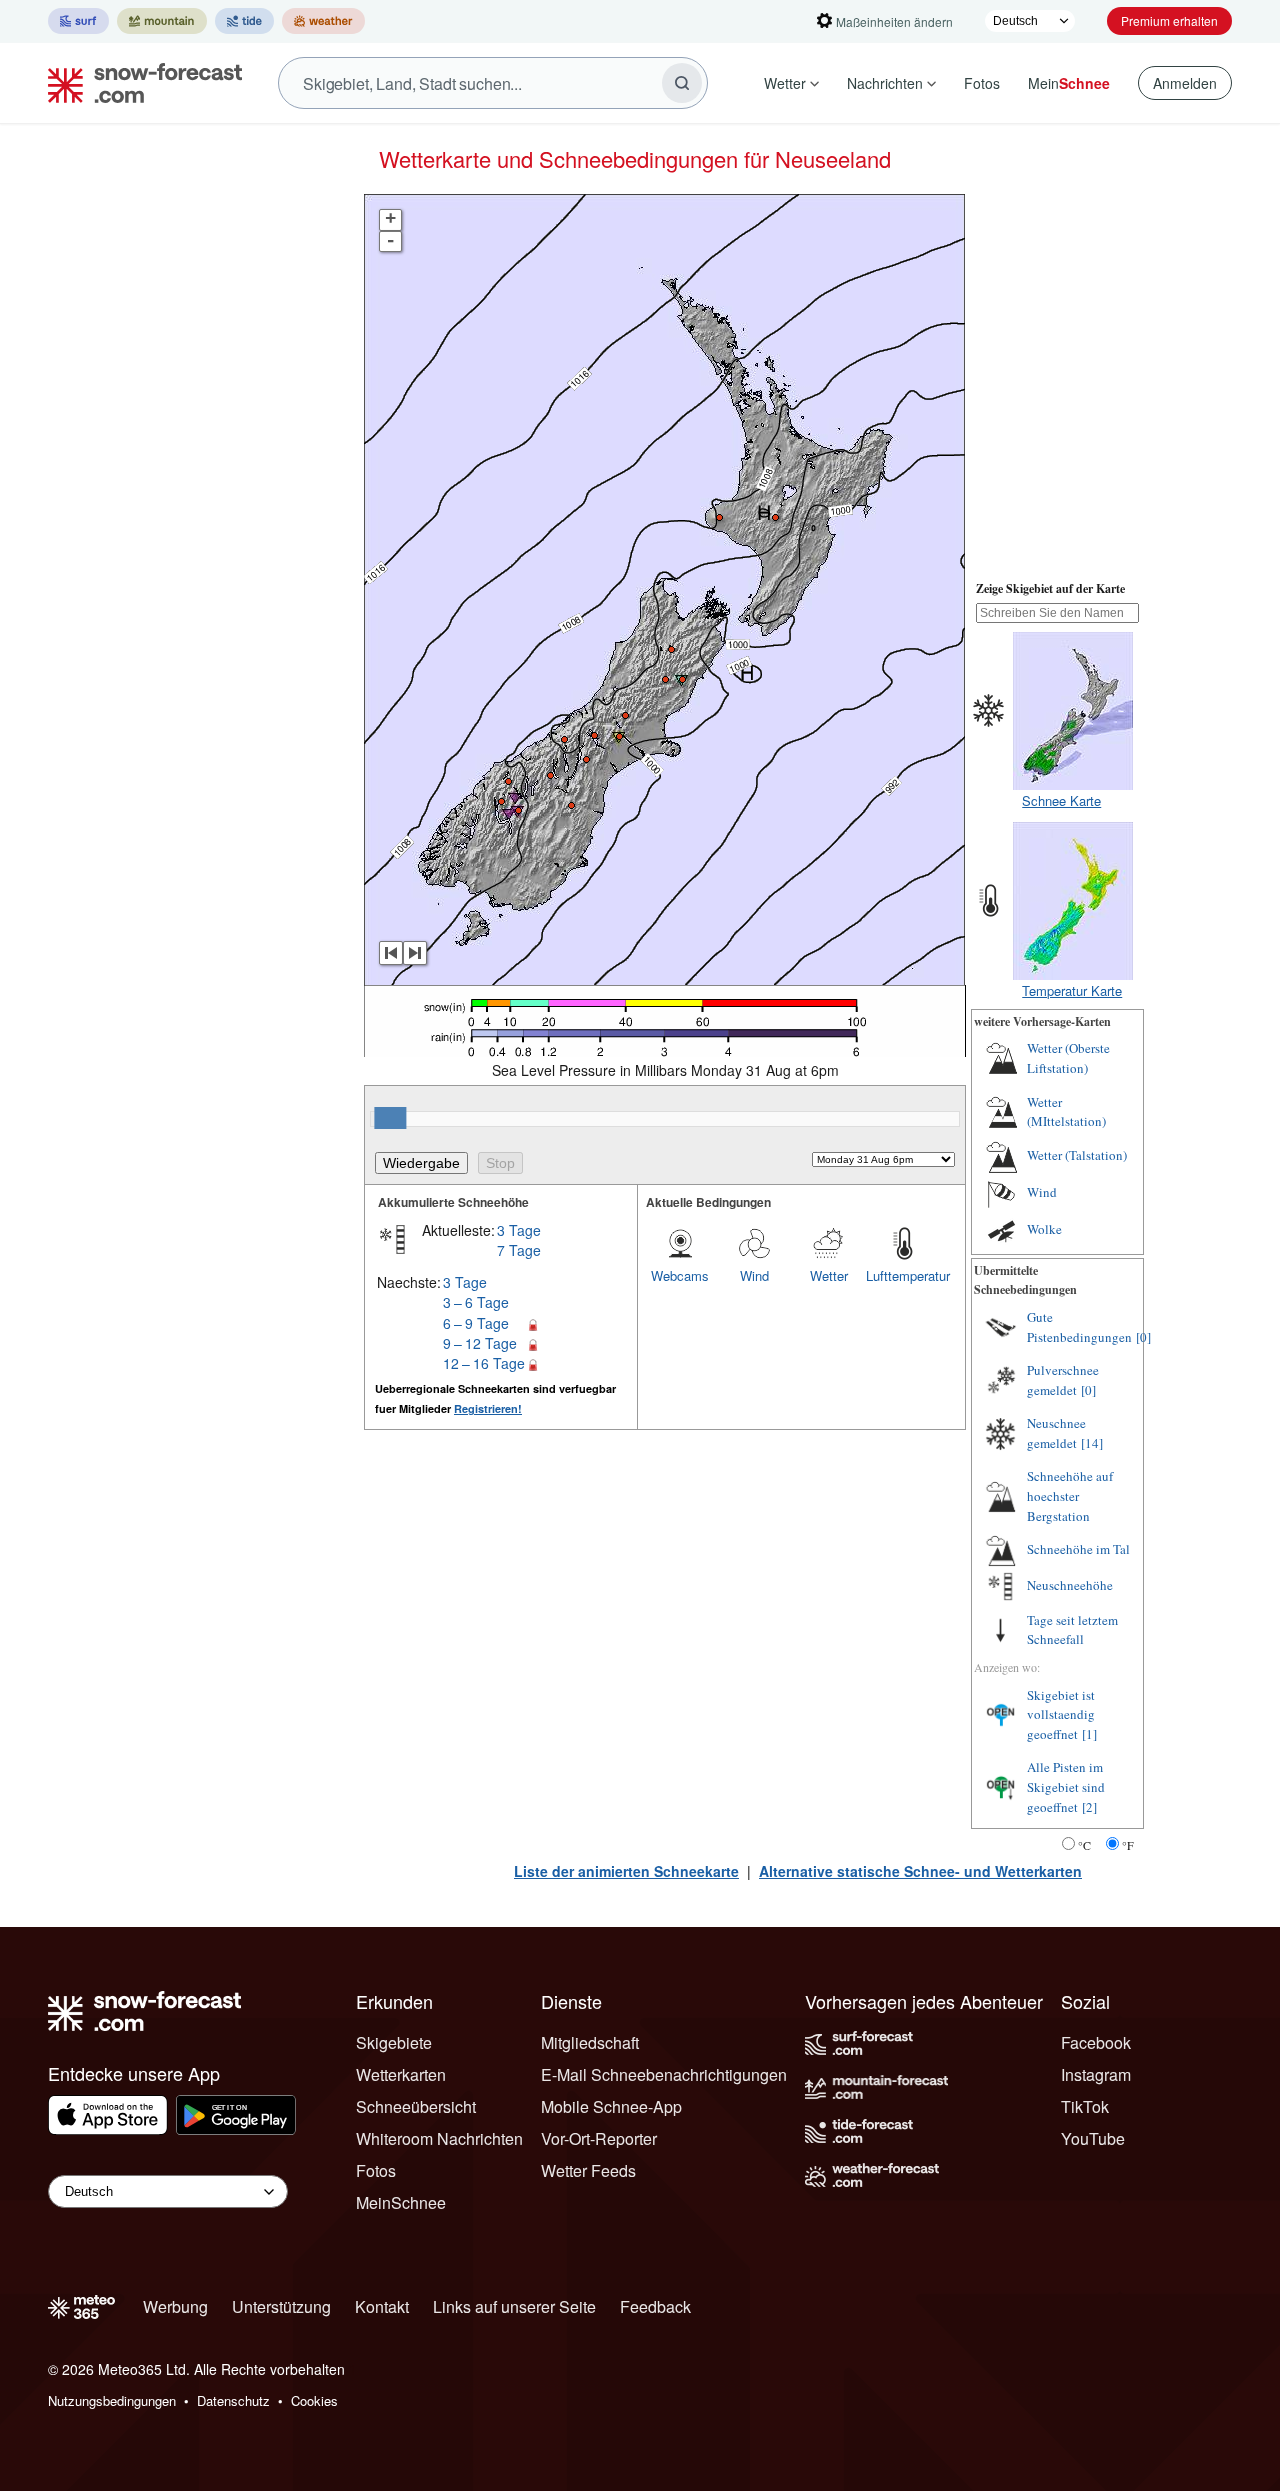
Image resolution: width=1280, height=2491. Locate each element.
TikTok (1085, 2106)
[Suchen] (682, 83)
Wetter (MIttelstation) (1066, 1112)
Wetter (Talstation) (1077, 1155)
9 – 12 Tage (480, 1343)
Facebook (1096, 2042)
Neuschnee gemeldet (1056, 1433)
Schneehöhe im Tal (1078, 1549)
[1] (1089, 1734)
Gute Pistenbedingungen (1079, 1327)
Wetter (785, 83)
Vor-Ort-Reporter (599, 2138)
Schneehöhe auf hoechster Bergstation (1070, 1495)
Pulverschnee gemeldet (1063, 1380)
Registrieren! (488, 1408)
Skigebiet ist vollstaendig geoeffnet (1061, 1714)
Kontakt (382, 2306)
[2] (1089, 1807)
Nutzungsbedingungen (112, 2400)
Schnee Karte (1061, 800)
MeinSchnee (401, 2202)
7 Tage (519, 1250)
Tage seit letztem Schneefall (1072, 1630)
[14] (1092, 1443)
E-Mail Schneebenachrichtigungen (664, 2074)
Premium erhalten (1169, 20)
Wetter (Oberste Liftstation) (1068, 1058)
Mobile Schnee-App (611, 2106)
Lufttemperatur (903, 1275)
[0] (1143, 1337)
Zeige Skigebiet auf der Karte (1050, 588)
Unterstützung (281, 2306)
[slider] (390, 1118)
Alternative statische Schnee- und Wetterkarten (920, 1871)
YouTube (1093, 2138)
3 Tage (519, 1230)
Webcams (680, 1275)
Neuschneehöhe (1070, 1585)
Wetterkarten (401, 2074)
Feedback (655, 2306)
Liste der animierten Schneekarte (626, 1871)
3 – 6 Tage (476, 1302)
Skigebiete (394, 2042)
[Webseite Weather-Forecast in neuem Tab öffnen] (323, 21)
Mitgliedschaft (590, 2042)
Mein (1069, 83)
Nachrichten (885, 83)
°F (1128, 1845)
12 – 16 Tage (484, 1363)
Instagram (1096, 2074)
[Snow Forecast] (139, 83)
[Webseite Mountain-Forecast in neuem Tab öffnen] (162, 21)
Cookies (314, 2400)
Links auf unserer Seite (514, 2306)
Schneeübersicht (416, 2106)
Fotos (982, 83)
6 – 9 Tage (476, 1323)
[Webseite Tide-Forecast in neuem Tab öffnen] (244, 21)
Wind (754, 1275)
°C (1084, 1845)
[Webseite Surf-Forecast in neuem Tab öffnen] (78, 21)
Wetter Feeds (588, 2170)
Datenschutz (233, 2400)
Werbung (175, 2306)
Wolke (1044, 1229)
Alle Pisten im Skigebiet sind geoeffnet (1066, 1786)
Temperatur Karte (1072, 990)
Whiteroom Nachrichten (439, 2138)
